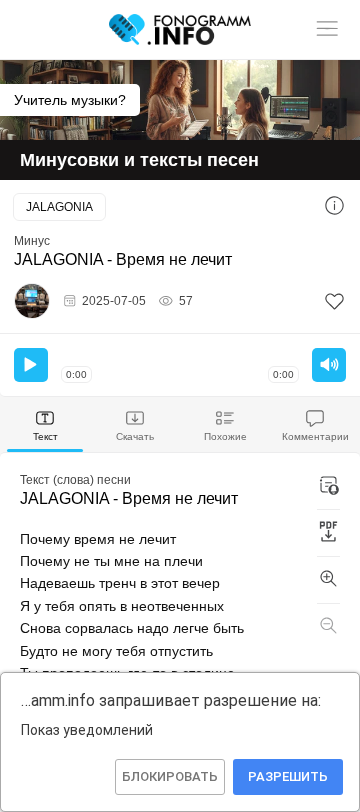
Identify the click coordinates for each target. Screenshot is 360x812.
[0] (334, 301)
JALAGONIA (59, 207)
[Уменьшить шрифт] (328, 627)
